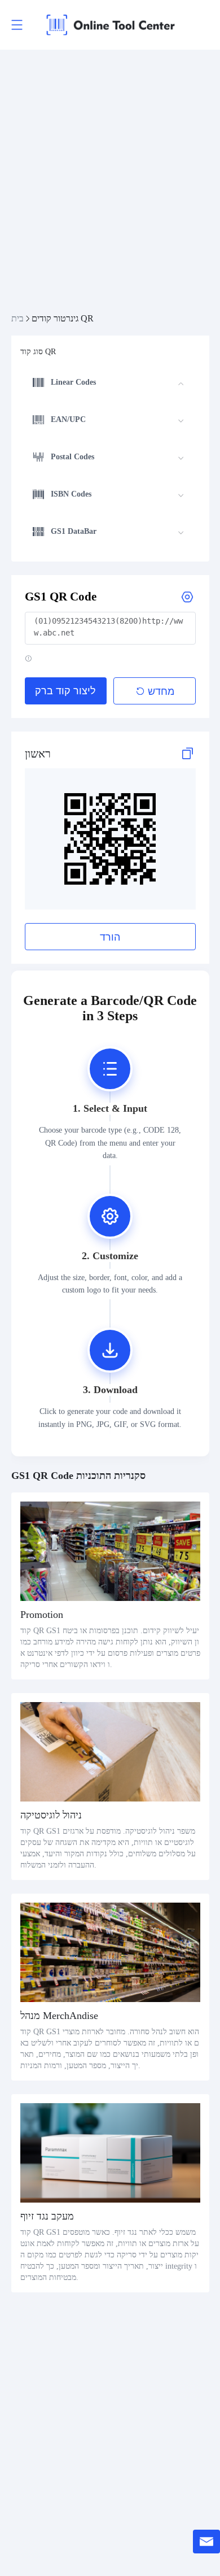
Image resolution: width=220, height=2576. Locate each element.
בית (17, 318)
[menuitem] (108, 384)
